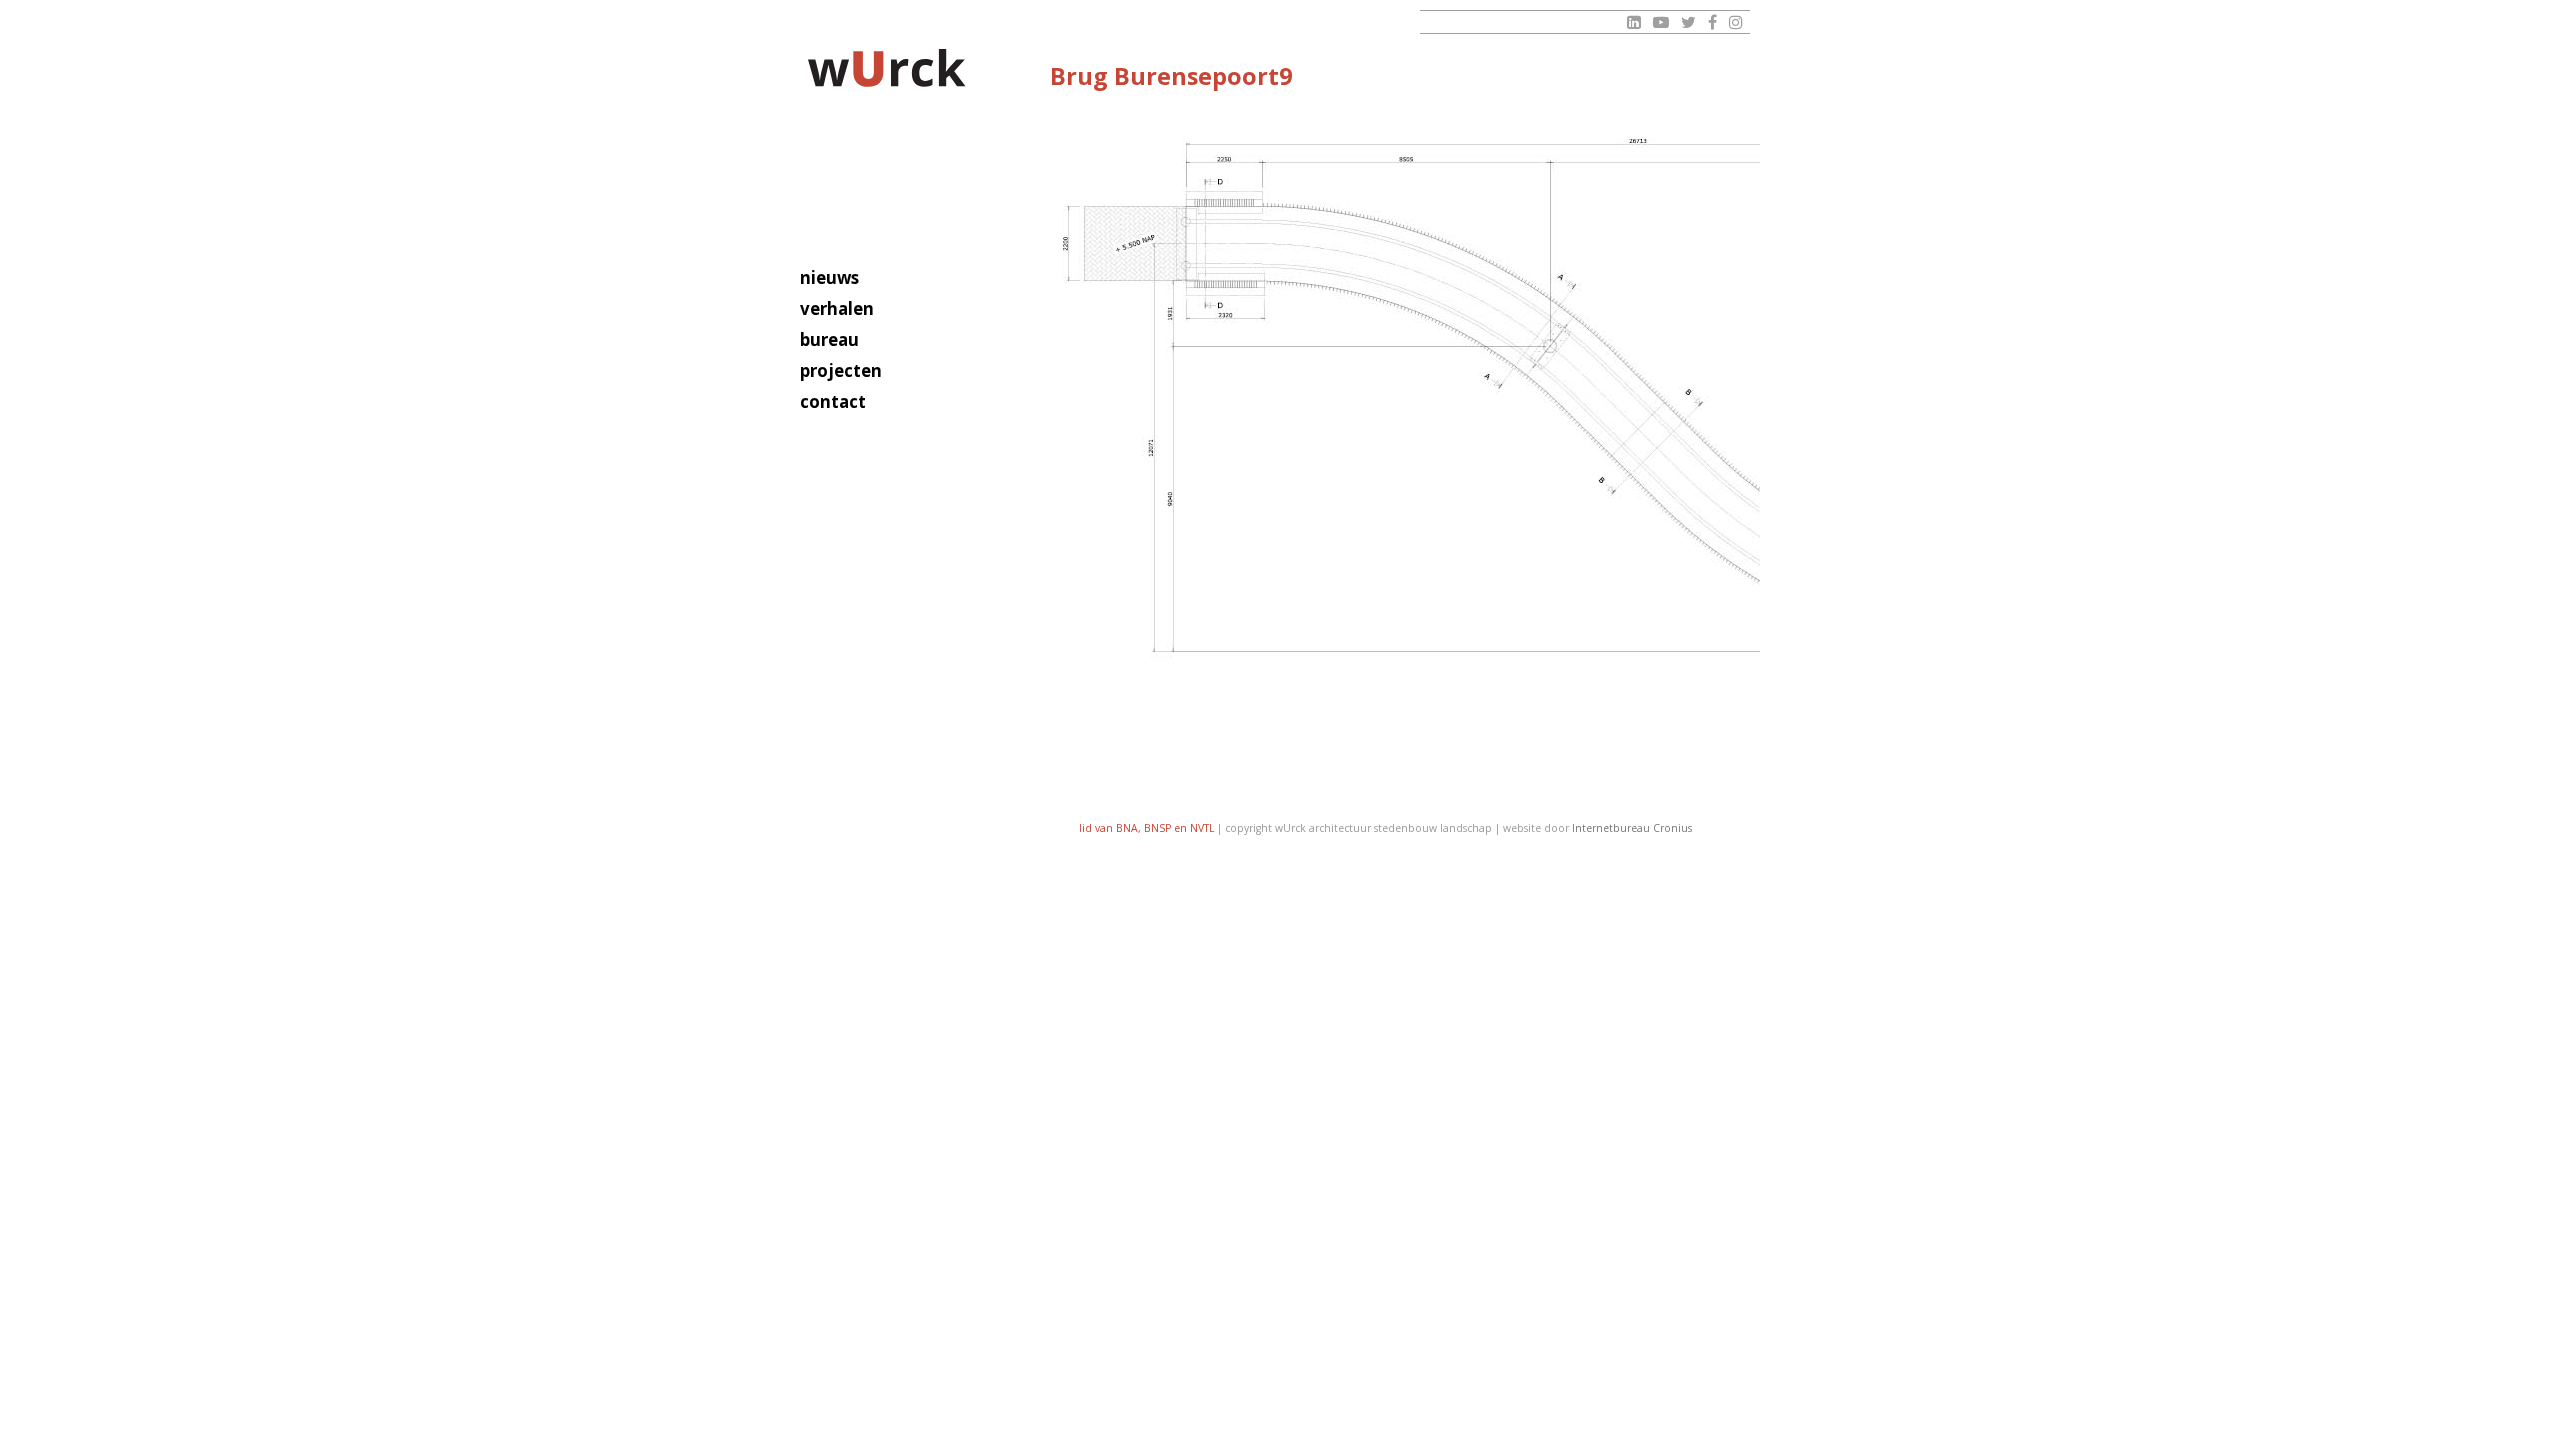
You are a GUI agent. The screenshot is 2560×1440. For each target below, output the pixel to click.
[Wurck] (887, 71)
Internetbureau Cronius (1632, 828)
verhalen (837, 308)
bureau (829, 339)
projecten (841, 370)
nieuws (829, 277)
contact (833, 401)
